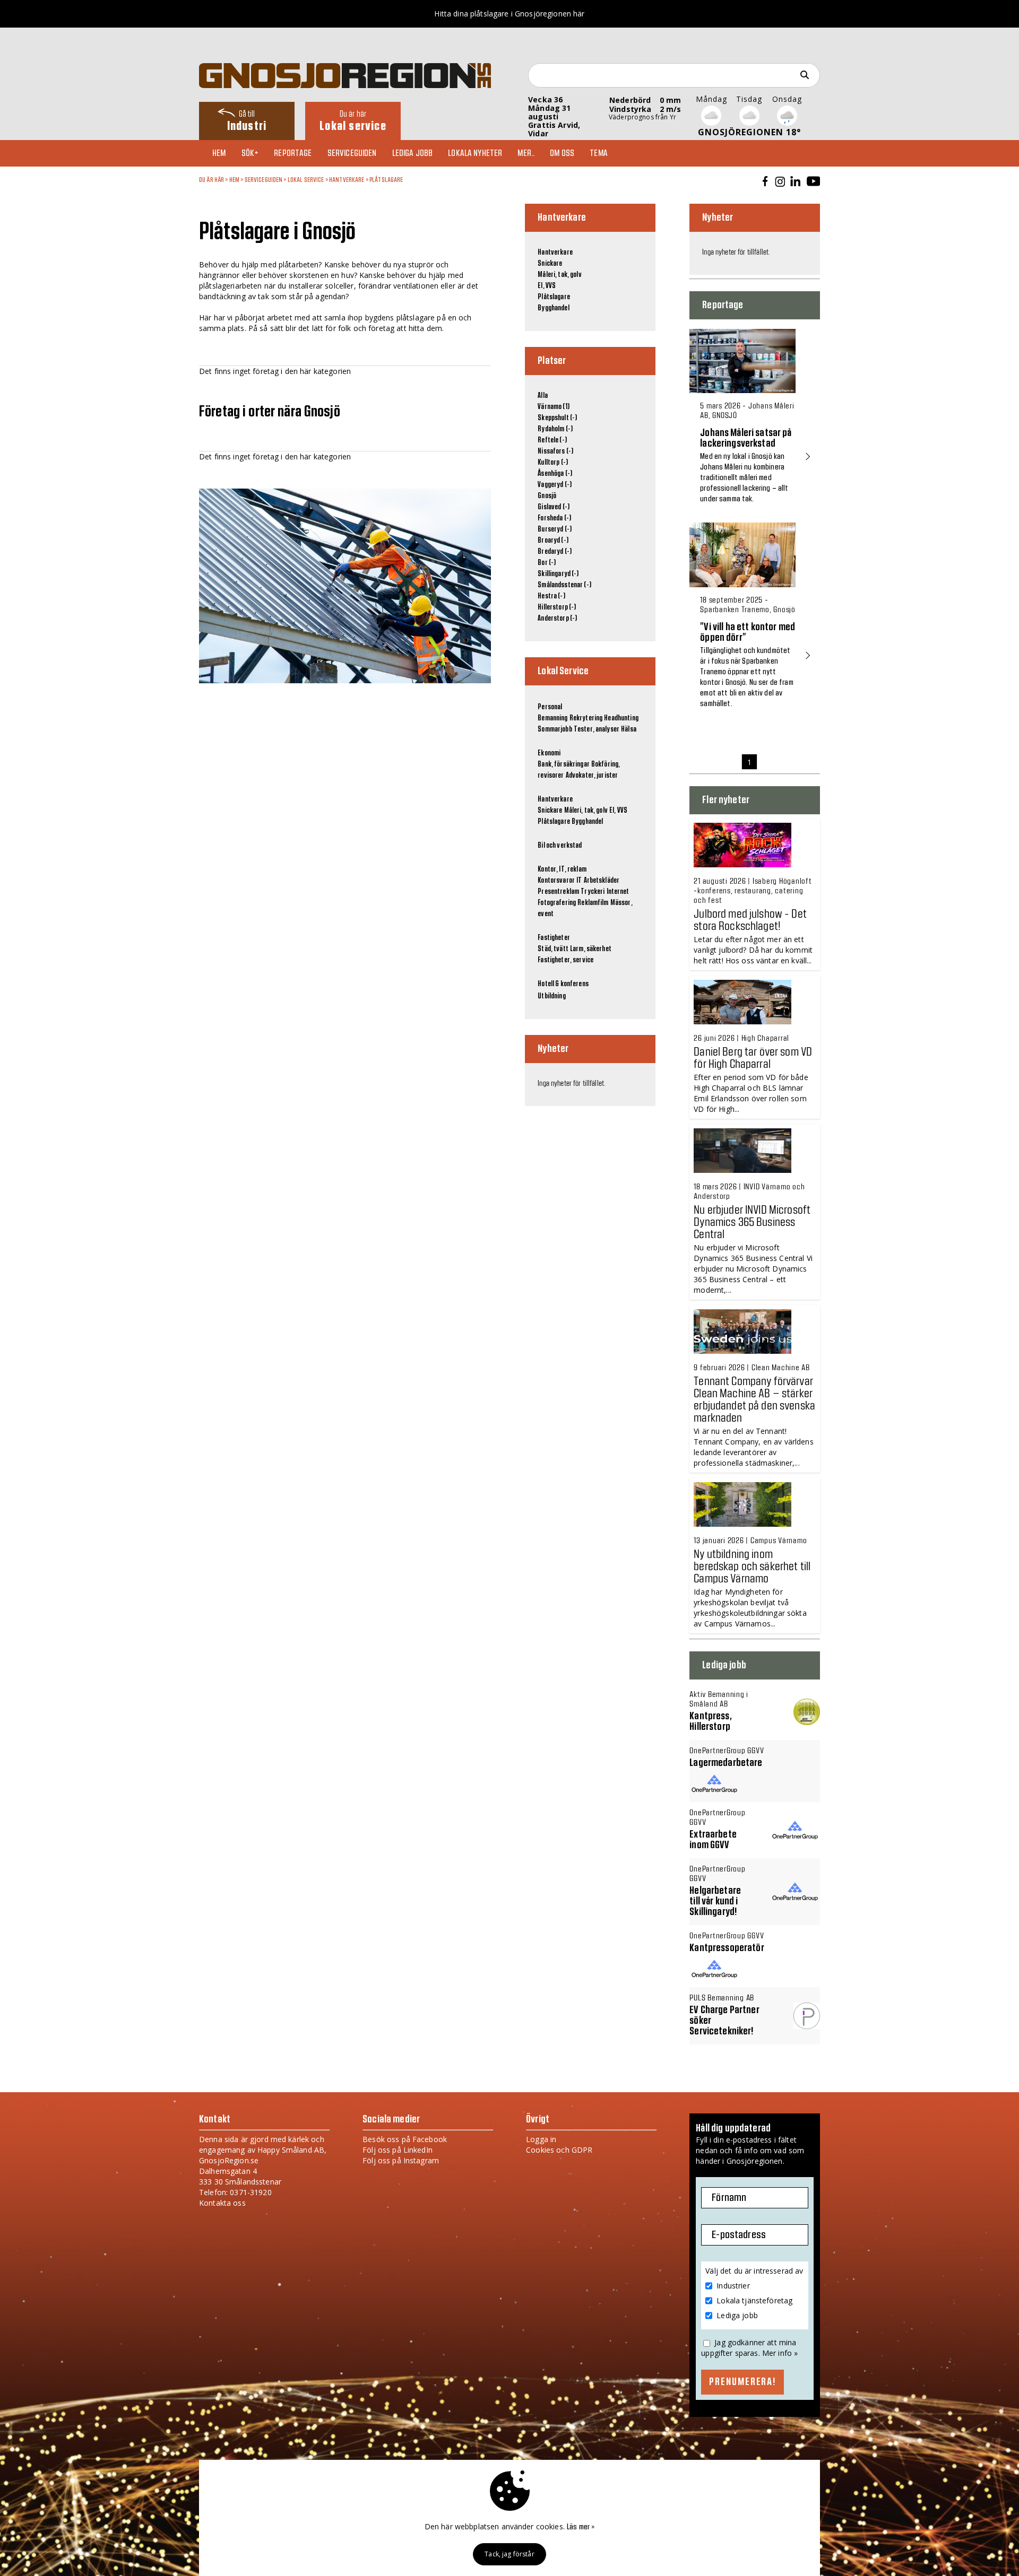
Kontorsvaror (556, 881)
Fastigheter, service (565, 960)
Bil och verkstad (560, 846)
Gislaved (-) (554, 507)
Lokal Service (306, 180)
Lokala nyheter (475, 153)
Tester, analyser (597, 729)
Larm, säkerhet (591, 949)
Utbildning (551, 996)
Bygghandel (553, 308)
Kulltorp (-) (553, 463)
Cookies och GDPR (559, 2150)
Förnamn (729, 2198)
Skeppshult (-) (557, 418)
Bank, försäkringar (564, 764)
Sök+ (250, 153)
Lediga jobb (413, 153)
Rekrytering (586, 718)
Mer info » (780, 2353)
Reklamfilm (593, 903)
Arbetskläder (602, 881)
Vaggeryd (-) (555, 485)
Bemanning (552, 718)
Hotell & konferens (563, 984)
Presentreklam (558, 892)
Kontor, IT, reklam (562, 869)
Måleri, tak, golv (559, 275)
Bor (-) (547, 563)
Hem (219, 153)
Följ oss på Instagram (401, 2160)
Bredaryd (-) (555, 552)
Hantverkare (347, 180)
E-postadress (739, 2235)
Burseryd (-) (555, 529)
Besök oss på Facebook (405, 2139)
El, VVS (547, 286)
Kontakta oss (222, 2203)
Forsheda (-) (554, 518)
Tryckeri (593, 892)
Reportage (293, 153)
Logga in (541, 2139)
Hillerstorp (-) (557, 607)
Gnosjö (547, 496)
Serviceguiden (352, 153)
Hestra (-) (551, 596)
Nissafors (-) (555, 451)
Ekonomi (549, 753)
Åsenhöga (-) (555, 474)
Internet (618, 892)
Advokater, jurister (592, 776)
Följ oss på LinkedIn (398, 2150)
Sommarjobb (555, 729)
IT (579, 881)
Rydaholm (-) (555, 429)
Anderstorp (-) (557, 619)
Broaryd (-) (553, 541)
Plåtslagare (386, 180)
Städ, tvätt (553, 949)
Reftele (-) (552, 440)
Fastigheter (554, 938)
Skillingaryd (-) (558, 574)
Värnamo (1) (554, 407)
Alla (543, 396)
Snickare (550, 264)
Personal (550, 707)
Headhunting (621, 718)
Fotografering (557, 903)
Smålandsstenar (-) (564, 585)
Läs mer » (581, 2527)
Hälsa (629, 729)
